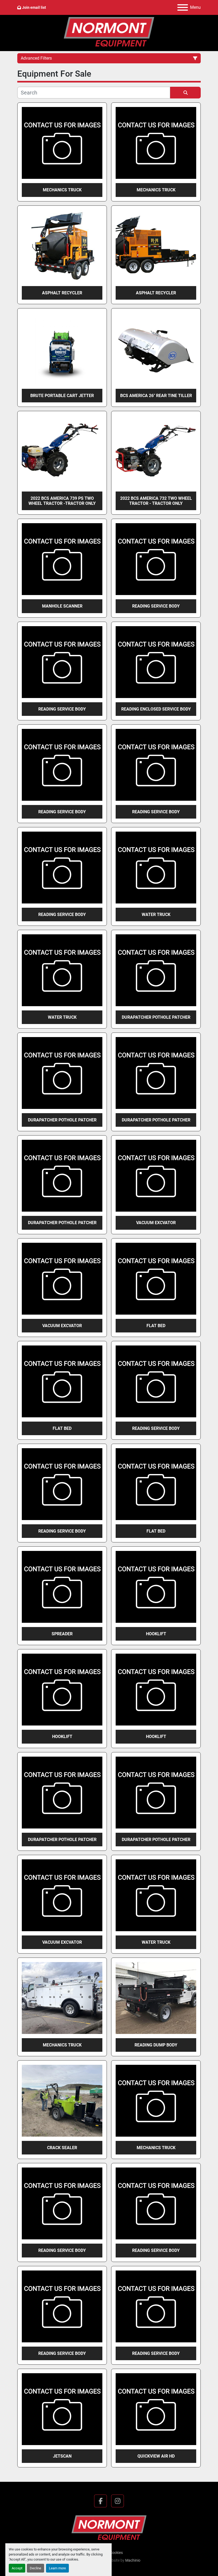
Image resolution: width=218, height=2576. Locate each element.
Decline (35, 2568)
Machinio (133, 2560)
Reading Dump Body (156, 2045)
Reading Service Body (156, 606)
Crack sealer (62, 2148)
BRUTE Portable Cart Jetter (62, 396)
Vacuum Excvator (156, 1223)
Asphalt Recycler (62, 293)
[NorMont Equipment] (109, 2528)
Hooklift (156, 1634)
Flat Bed (156, 1326)
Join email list (34, 7)
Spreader (62, 1634)
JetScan (62, 2456)
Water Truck (156, 915)
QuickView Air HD (156, 2456)
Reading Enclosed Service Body (156, 709)
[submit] (185, 93)
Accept (17, 2568)
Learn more (57, 2568)
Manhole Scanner (62, 606)
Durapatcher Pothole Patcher (156, 1017)
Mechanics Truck (62, 190)
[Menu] (183, 7)
